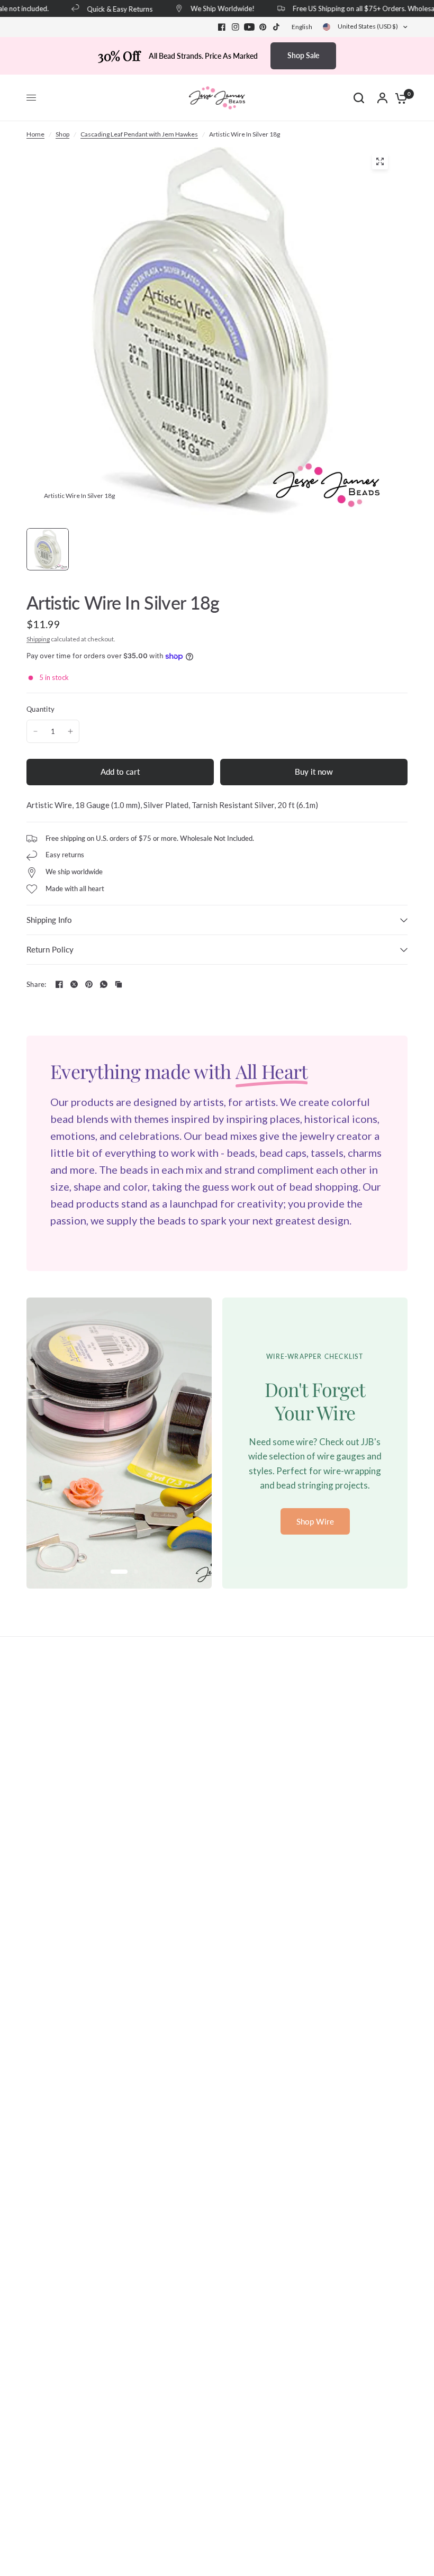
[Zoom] (380, 161)
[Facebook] (222, 27)
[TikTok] (277, 27)
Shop (62, 134)
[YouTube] (249, 27)
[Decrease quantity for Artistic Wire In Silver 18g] (35, 731)
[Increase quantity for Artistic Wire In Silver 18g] (70, 731)
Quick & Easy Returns (110, 9)
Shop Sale (303, 55)
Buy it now (314, 772)
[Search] (359, 98)
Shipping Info (49, 920)
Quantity (40, 709)
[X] (74, 984)
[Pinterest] (263, 27)
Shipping (38, 639)
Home (35, 134)
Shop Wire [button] (315, 1521)
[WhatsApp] (104, 984)
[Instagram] (236, 27)
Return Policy (50, 949)
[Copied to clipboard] (119, 984)
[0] (399, 98)
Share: (37, 985)
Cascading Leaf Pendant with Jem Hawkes (139, 134)
